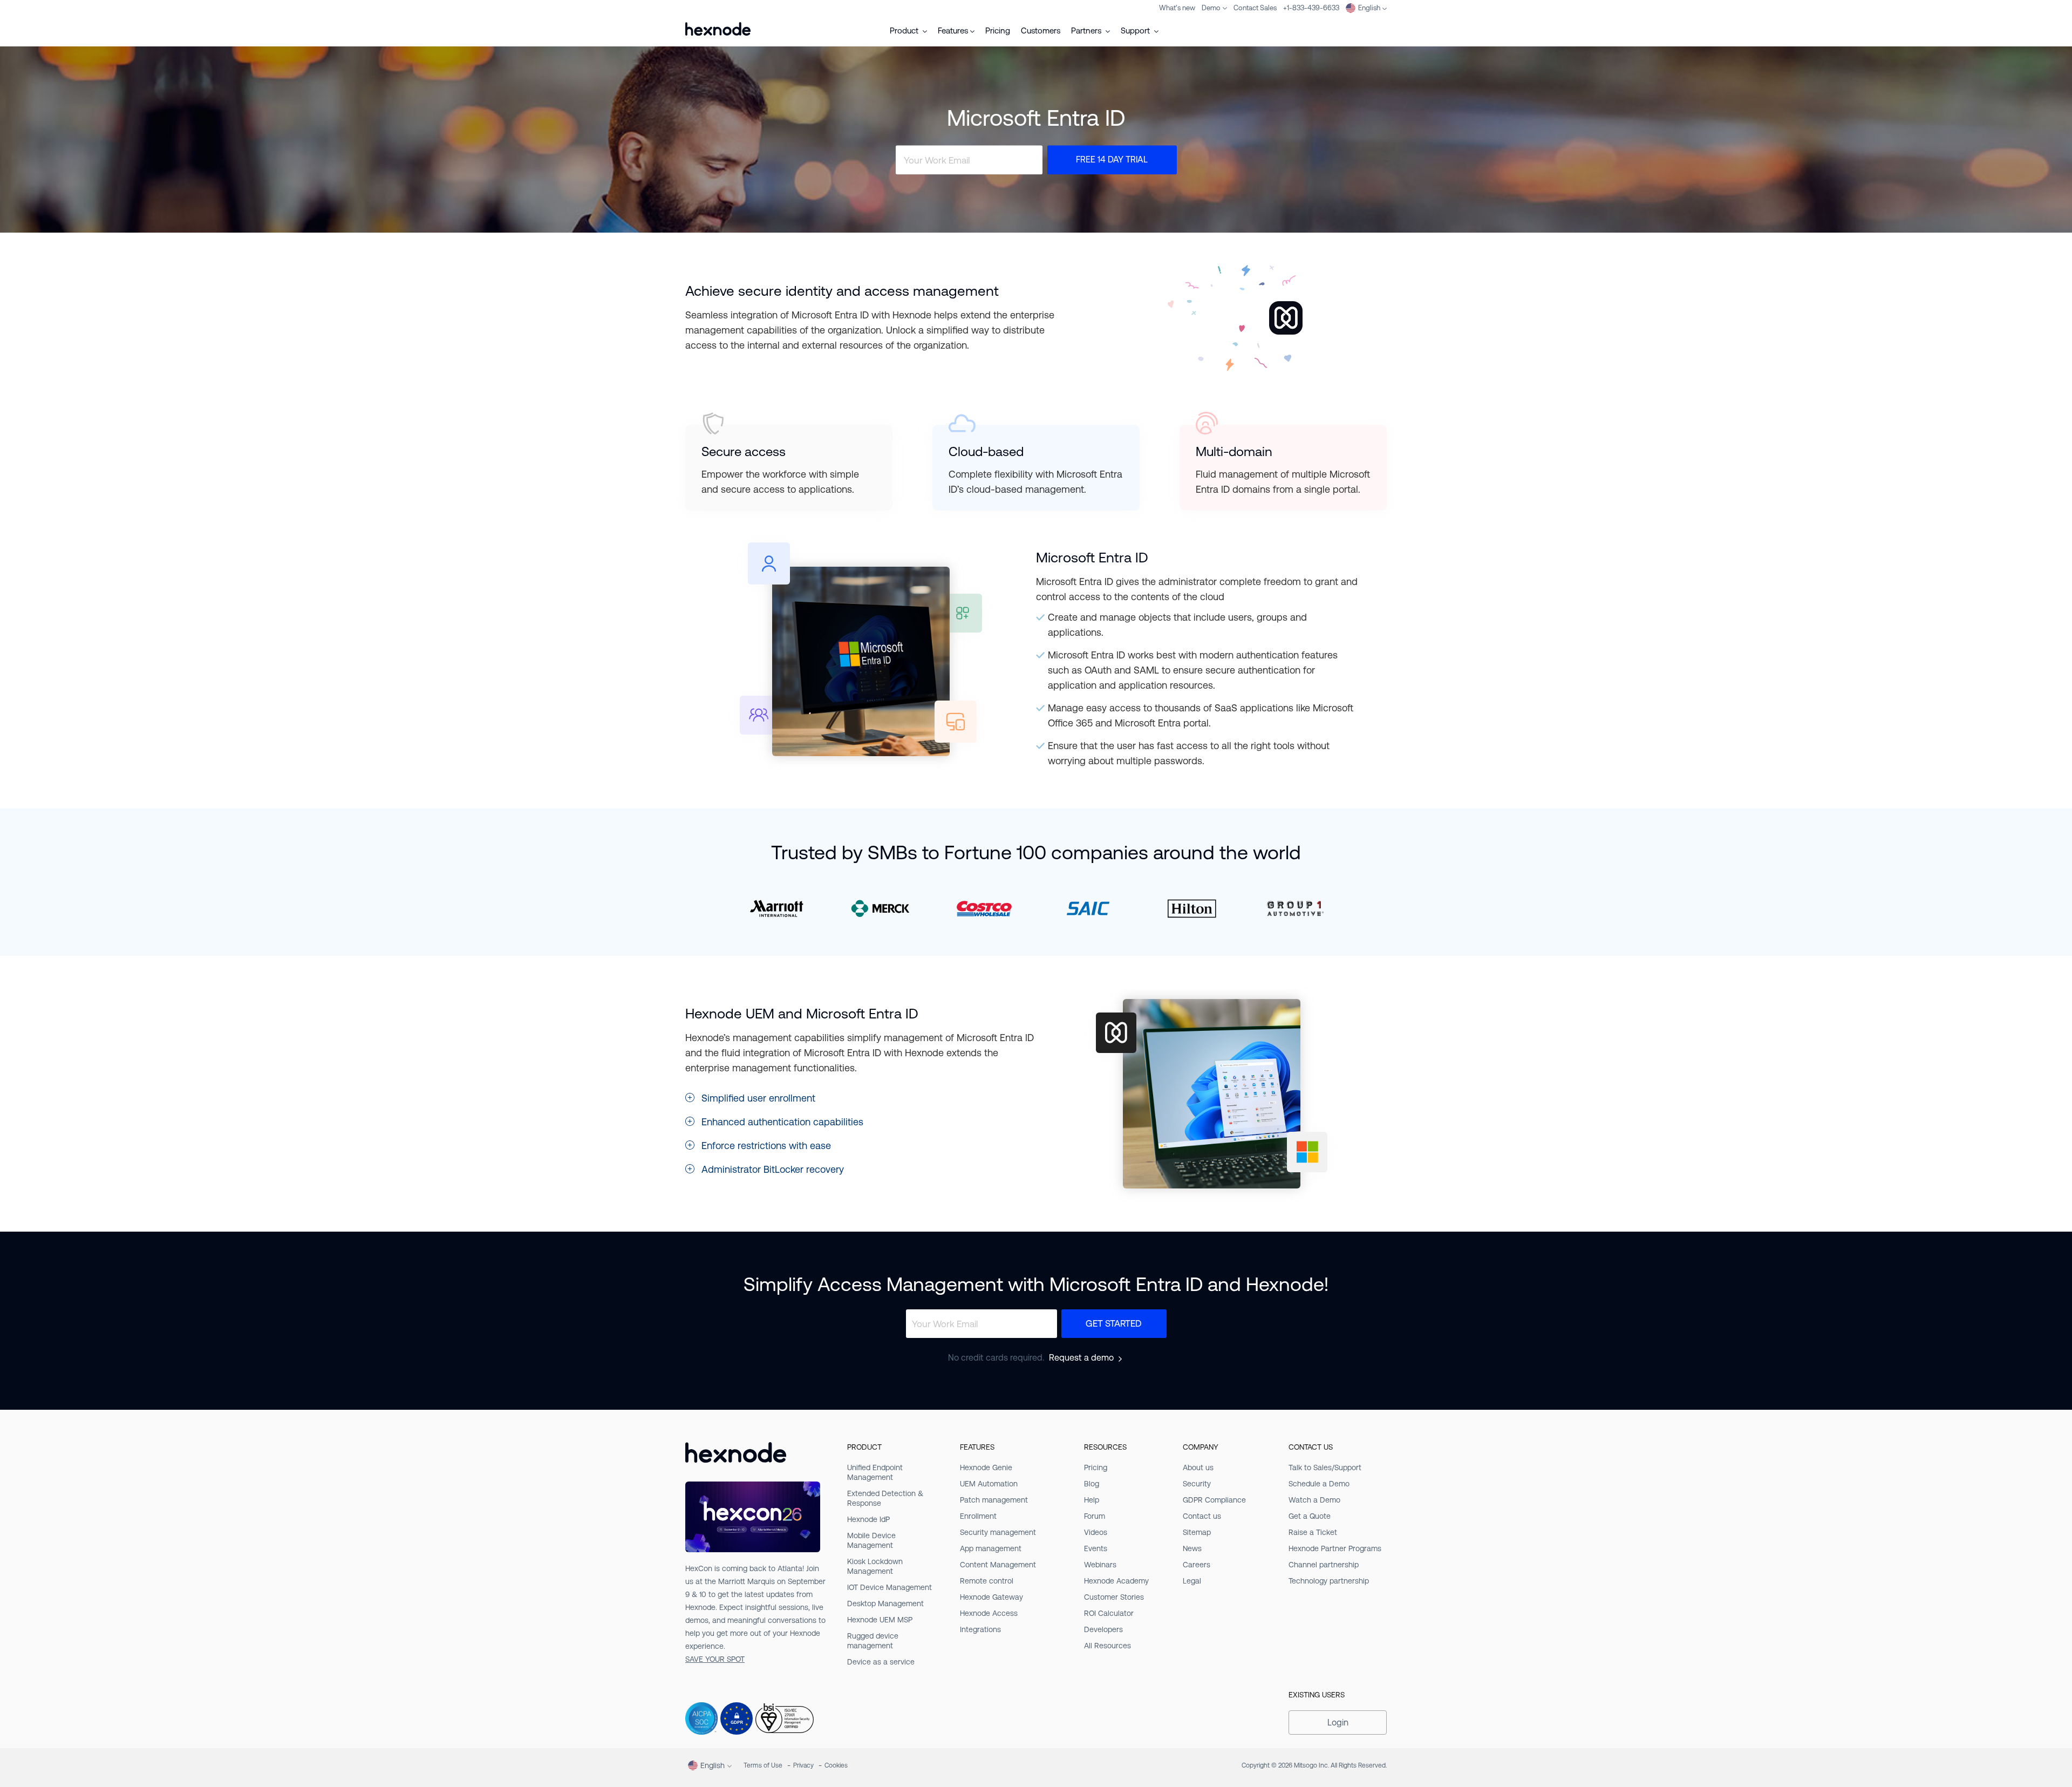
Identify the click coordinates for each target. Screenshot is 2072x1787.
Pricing (998, 30)
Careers (1197, 1565)
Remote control (987, 1581)
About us (1198, 1467)
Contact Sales (1255, 8)
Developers (1103, 1629)
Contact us (1202, 1516)
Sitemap (1197, 1532)
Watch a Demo (1314, 1500)
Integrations (980, 1629)
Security (1197, 1484)
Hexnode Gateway (991, 1597)
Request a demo (1081, 1358)
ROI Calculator (1109, 1613)
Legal (1192, 1581)
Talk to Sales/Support (1325, 1467)
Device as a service (881, 1662)
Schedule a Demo (1319, 1484)
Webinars (1100, 1565)
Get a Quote (1310, 1516)
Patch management (994, 1500)
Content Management (998, 1565)
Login (1338, 1723)
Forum (1095, 1516)
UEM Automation (989, 1484)
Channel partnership (1324, 1565)
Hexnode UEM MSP (880, 1620)
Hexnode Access (989, 1613)
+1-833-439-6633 (1311, 8)
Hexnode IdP (868, 1519)
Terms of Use (763, 1765)
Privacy (803, 1765)
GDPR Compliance (1214, 1500)
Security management (998, 1532)
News (1192, 1548)
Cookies (836, 1765)
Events (1096, 1548)
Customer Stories (1114, 1597)
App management (991, 1548)
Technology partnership (1329, 1581)
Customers (1041, 30)
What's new (1177, 8)
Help (1092, 1500)
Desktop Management (885, 1603)
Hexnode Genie (986, 1467)
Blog (1092, 1484)
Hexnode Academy (1116, 1581)
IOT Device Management (890, 1587)
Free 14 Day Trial (1112, 160)
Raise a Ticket (1313, 1532)
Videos (1096, 1532)
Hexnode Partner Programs (1335, 1548)
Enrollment (978, 1516)
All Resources (1107, 1646)
